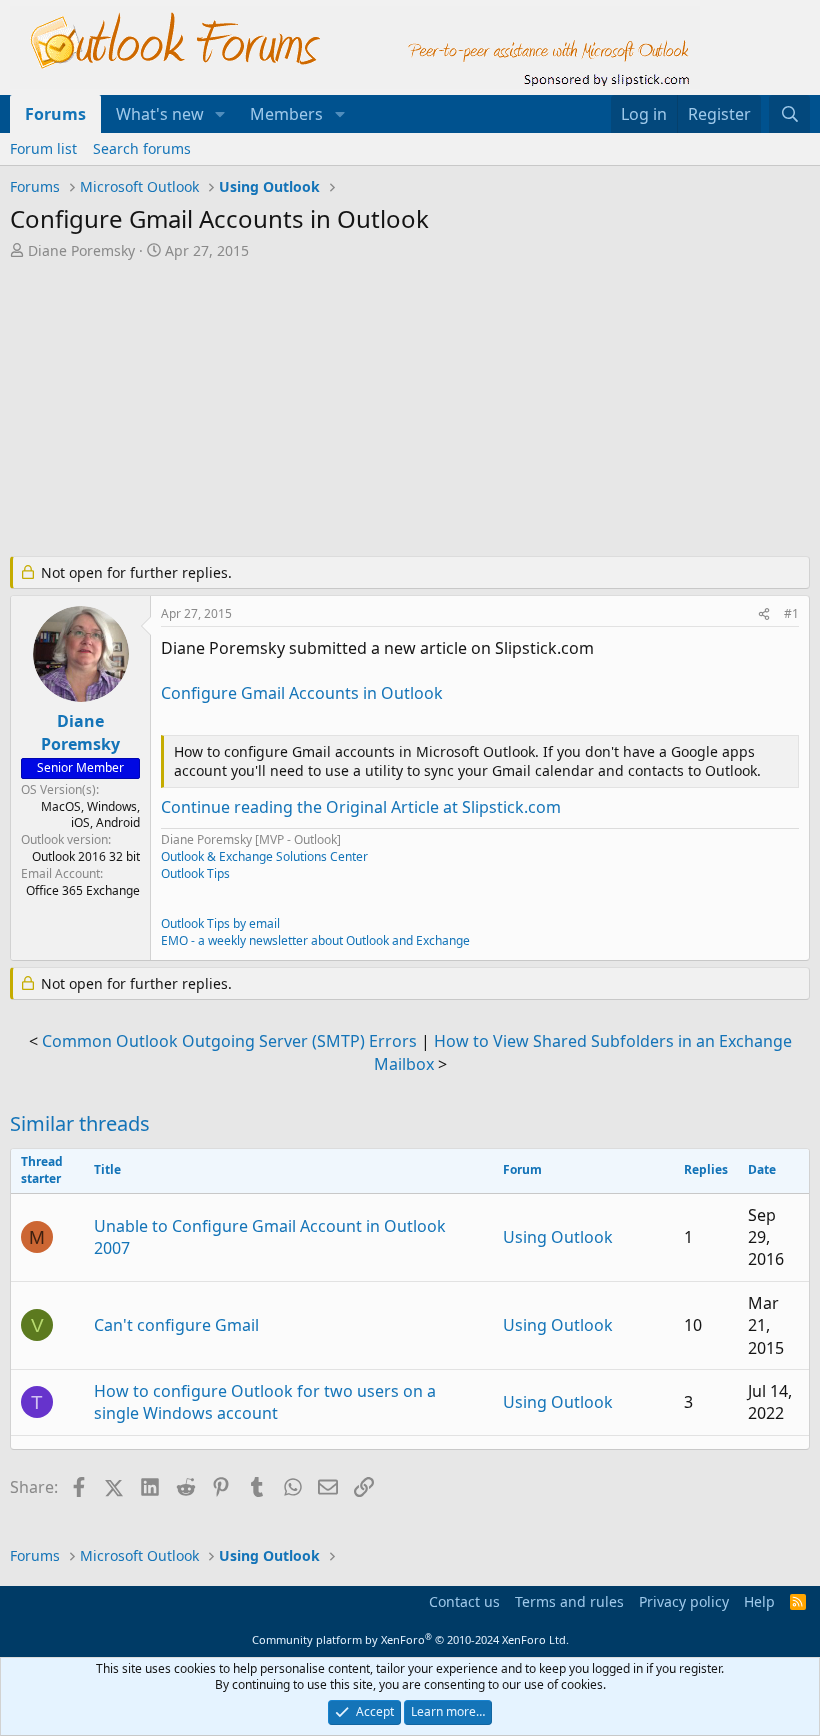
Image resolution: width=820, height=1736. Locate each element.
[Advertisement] (410, 410)
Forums (55, 114)
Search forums (142, 148)
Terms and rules (569, 1601)
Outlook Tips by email (220, 923)
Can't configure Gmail (176, 1325)
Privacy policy (684, 1601)
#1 (791, 613)
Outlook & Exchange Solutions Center (264, 856)
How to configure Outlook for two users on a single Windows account (265, 1402)
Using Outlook (558, 1237)
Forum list (43, 148)
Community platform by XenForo (410, 1639)
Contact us (464, 1601)
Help (759, 1601)
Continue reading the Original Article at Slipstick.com (361, 807)
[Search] (789, 114)
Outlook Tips (195, 873)
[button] (220, 114)
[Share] (764, 614)
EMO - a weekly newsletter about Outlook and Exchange (315, 940)
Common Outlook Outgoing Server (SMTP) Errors (229, 1041)
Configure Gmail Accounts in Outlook (302, 693)
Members (286, 114)
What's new (160, 114)
